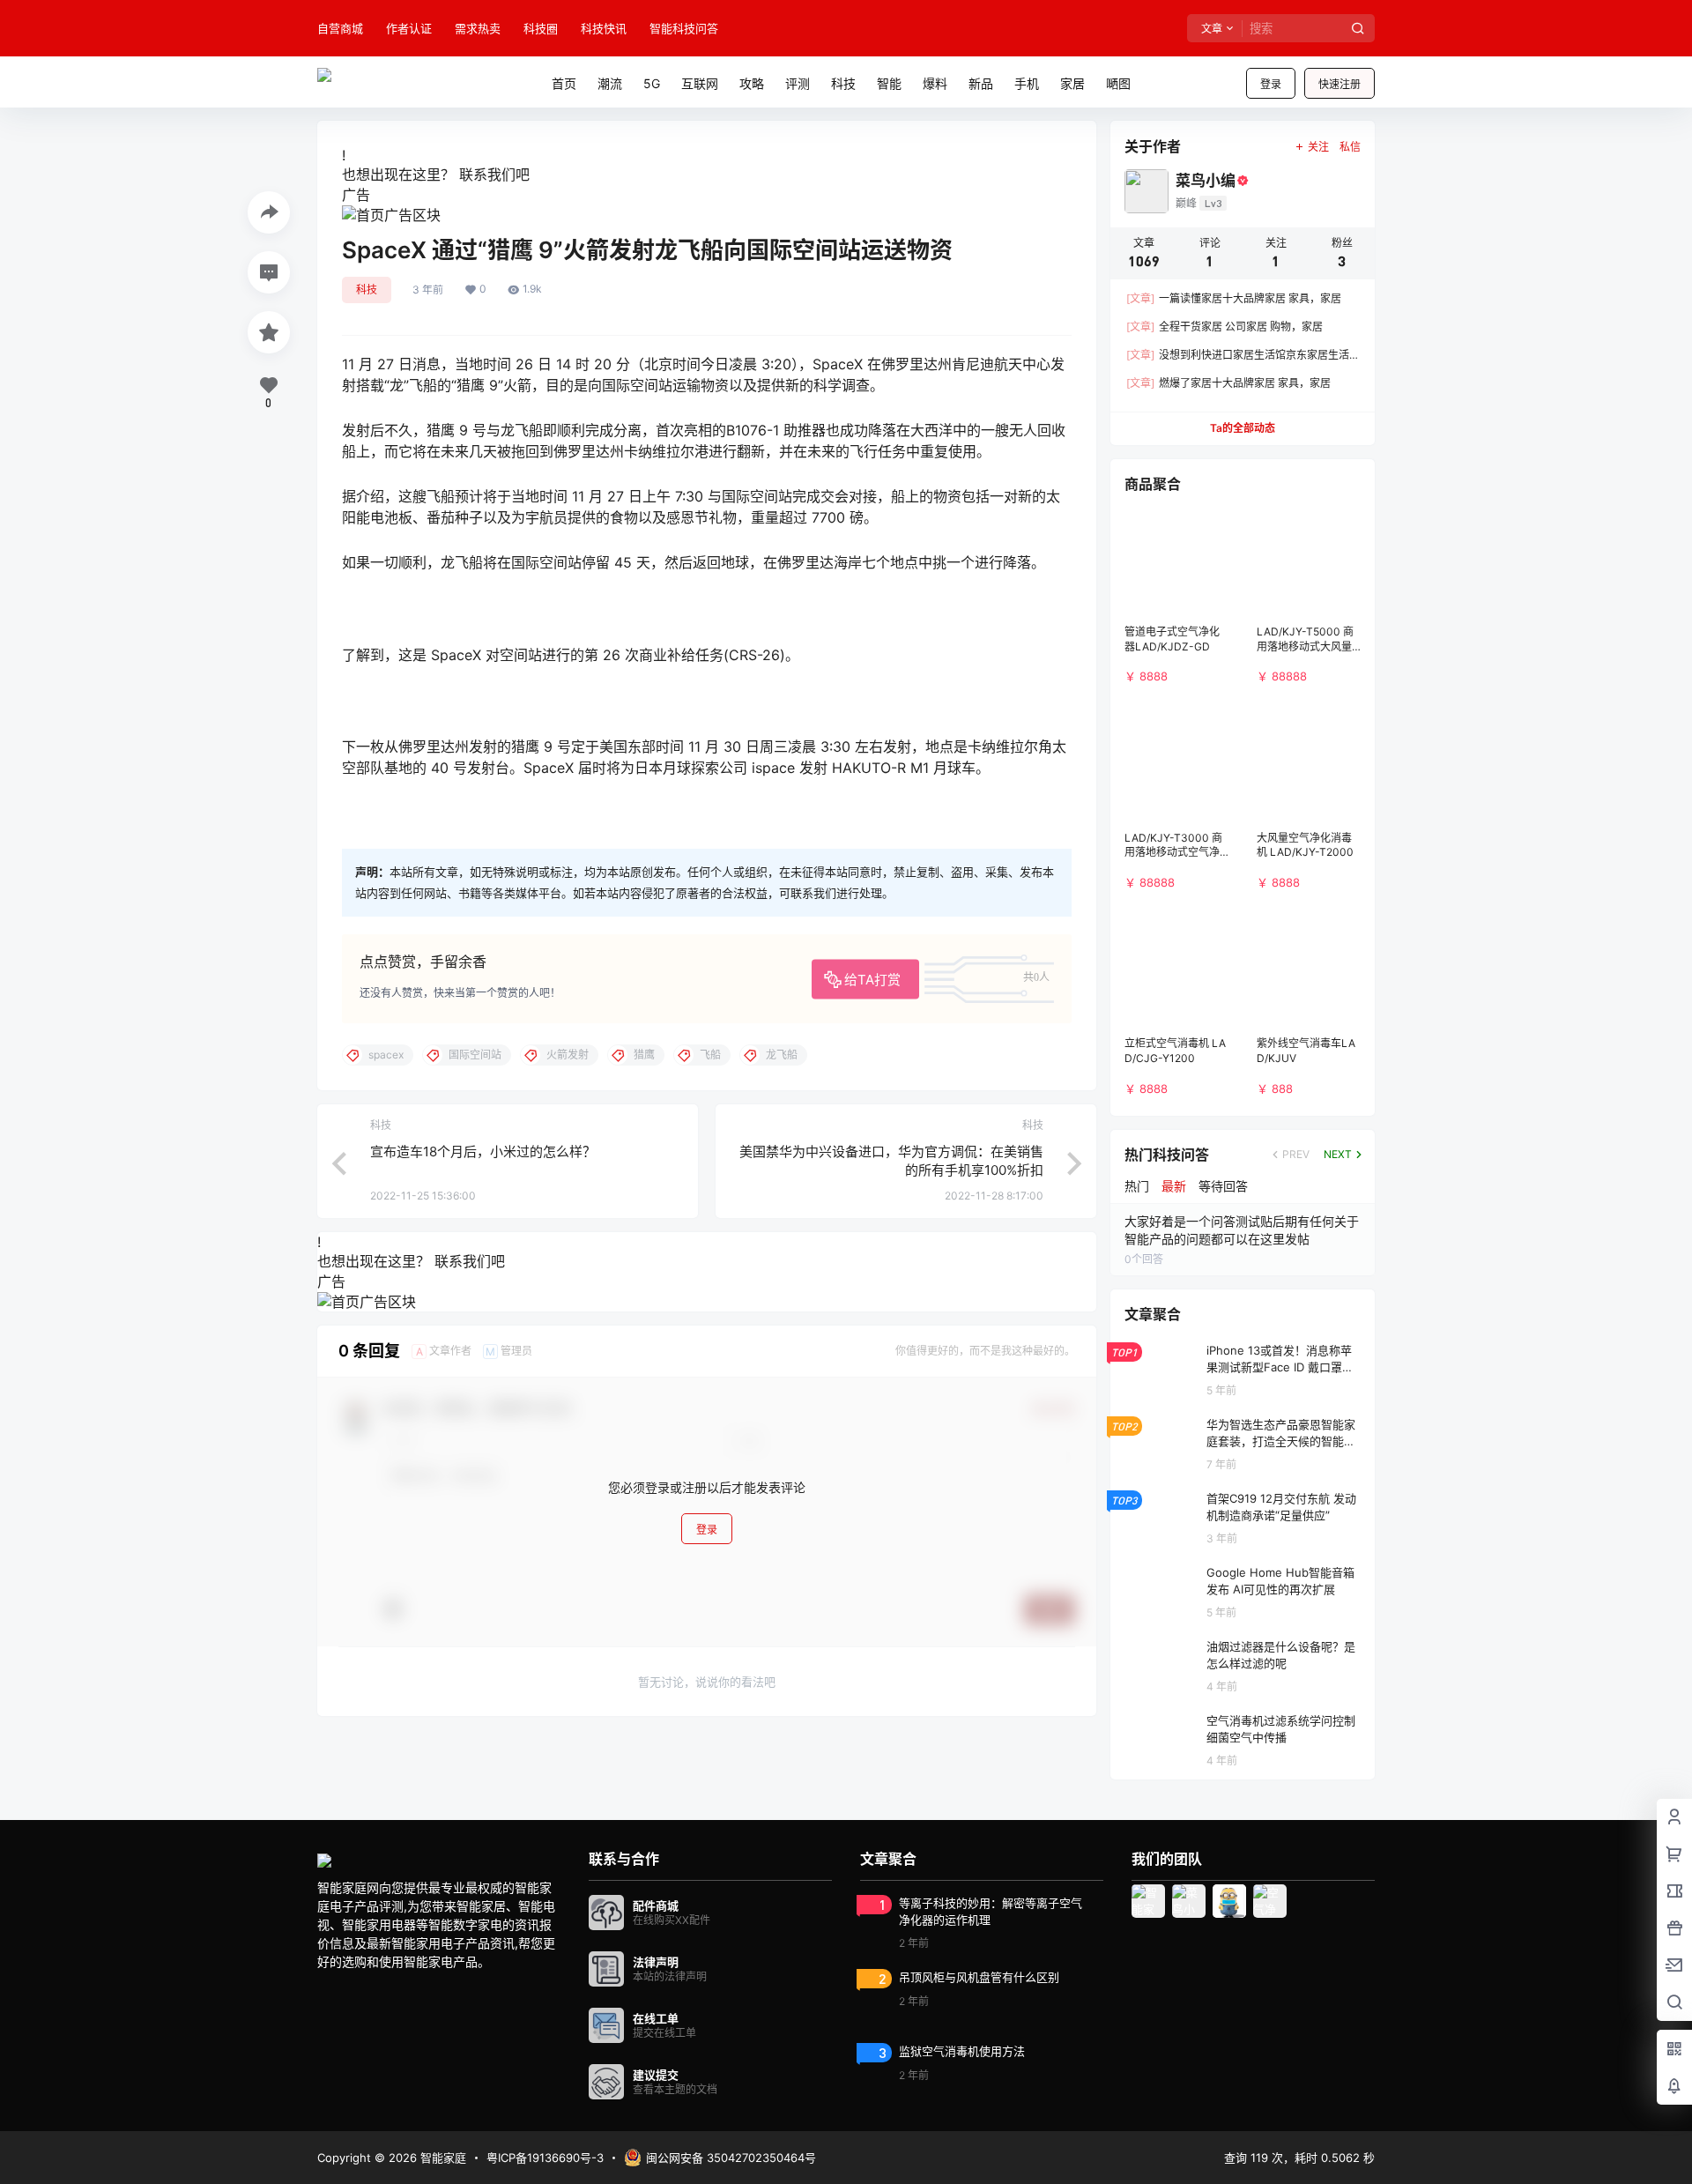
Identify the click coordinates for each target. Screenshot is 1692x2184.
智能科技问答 (684, 28)
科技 (367, 290)
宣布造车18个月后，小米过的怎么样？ (483, 1151)
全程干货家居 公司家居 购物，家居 (1224, 327)
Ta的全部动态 (1243, 428)
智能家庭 (442, 2158)
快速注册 (1339, 84)
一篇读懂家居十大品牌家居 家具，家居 (1234, 298)
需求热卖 (478, 28)
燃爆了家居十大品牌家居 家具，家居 (1228, 383)
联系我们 (487, 175)
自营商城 (340, 28)
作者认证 (409, 28)
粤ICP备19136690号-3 (545, 2158)
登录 (1271, 84)
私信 (1350, 147)
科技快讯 (604, 28)
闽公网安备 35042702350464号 (731, 2158)
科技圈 (541, 28)
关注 (1318, 147)
